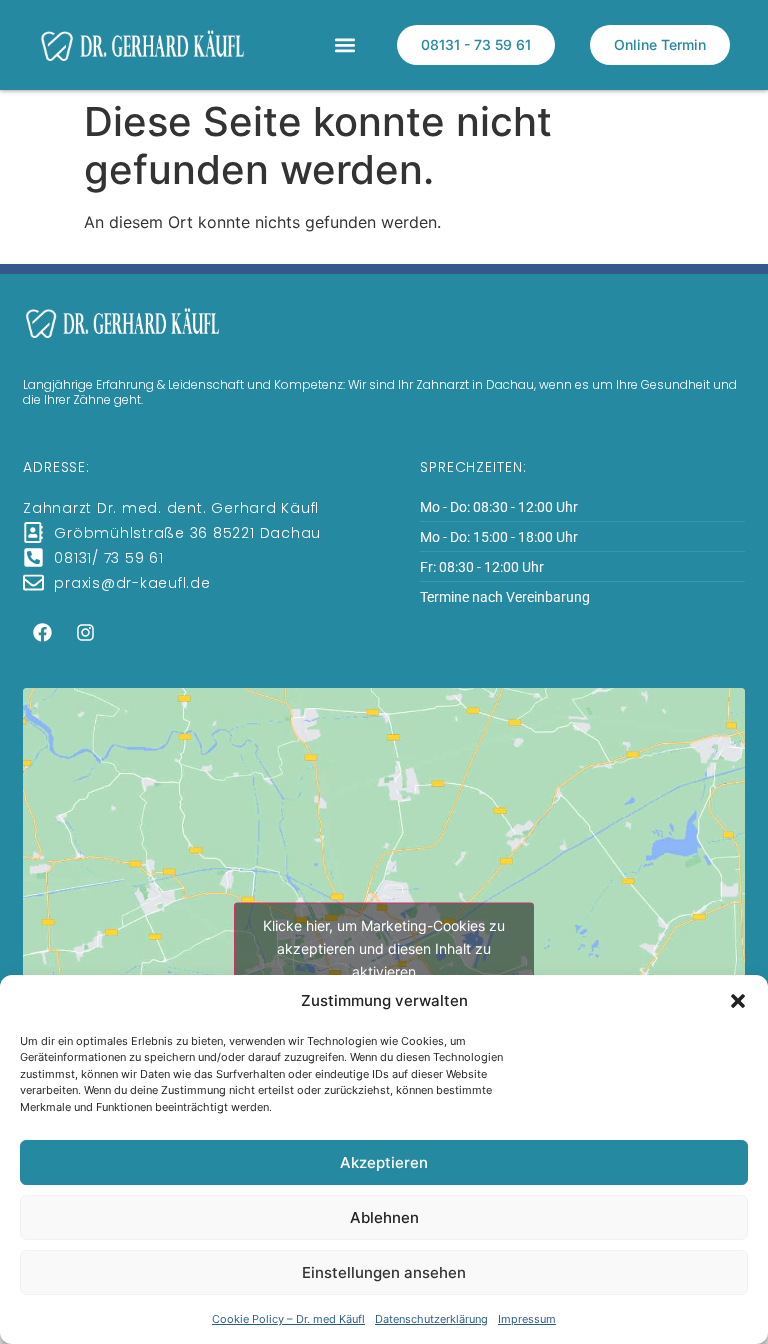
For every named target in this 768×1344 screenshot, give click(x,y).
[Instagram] (85, 633)
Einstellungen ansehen (384, 1272)
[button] (738, 1001)
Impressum (527, 1319)
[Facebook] (42, 633)
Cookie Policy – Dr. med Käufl (288, 1319)
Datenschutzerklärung (431, 1319)
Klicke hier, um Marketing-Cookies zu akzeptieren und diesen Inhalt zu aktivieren (384, 947)
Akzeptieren (384, 1162)
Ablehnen (384, 1217)
